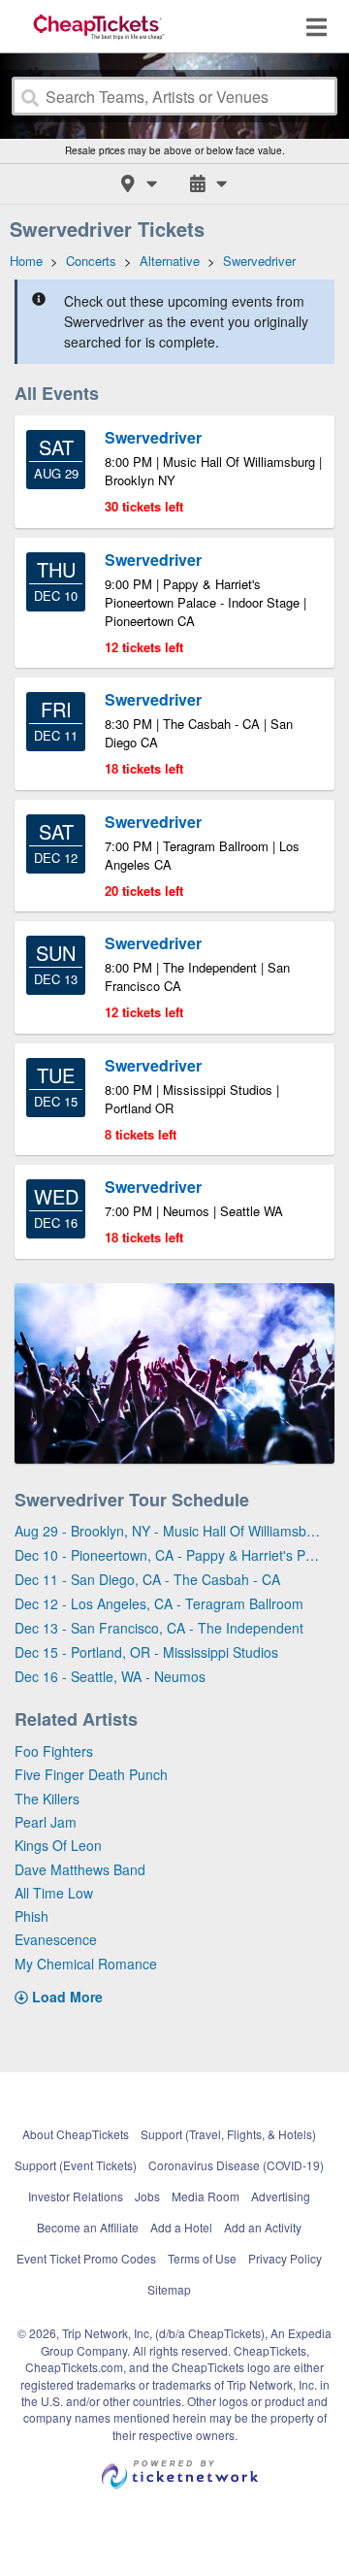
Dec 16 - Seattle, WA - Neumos (110, 1676)
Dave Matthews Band (80, 1869)
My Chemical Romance (86, 1964)
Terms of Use (202, 2258)
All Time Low (54, 1893)
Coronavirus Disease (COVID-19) (236, 2165)
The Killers (47, 1799)
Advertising (281, 2196)
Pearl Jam (46, 1822)
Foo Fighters (54, 1751)
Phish (32, 1916)
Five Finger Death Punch (91, 1774)
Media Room (206, 2196)
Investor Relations (76, 2196)
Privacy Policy (285, 2258)
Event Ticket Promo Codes (86, 2258)
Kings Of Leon (58, 1845)
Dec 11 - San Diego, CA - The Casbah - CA (147, 1579)
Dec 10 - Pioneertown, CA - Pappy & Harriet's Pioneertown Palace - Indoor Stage (167, 1555)
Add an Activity (263, 2227)
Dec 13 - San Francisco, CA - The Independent (159, 1628)
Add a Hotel (181, 2227)
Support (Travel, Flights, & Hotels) (228, 2134)
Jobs (147, 2196)
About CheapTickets (76, 2134)
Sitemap (169, 2289)
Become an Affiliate (88, 2227)
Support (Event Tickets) (76, 2165)
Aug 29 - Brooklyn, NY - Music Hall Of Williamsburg (167, 1531)
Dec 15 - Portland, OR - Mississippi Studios (146, 1652)
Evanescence (56, 1939)
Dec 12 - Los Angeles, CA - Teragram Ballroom (159, 1603)
